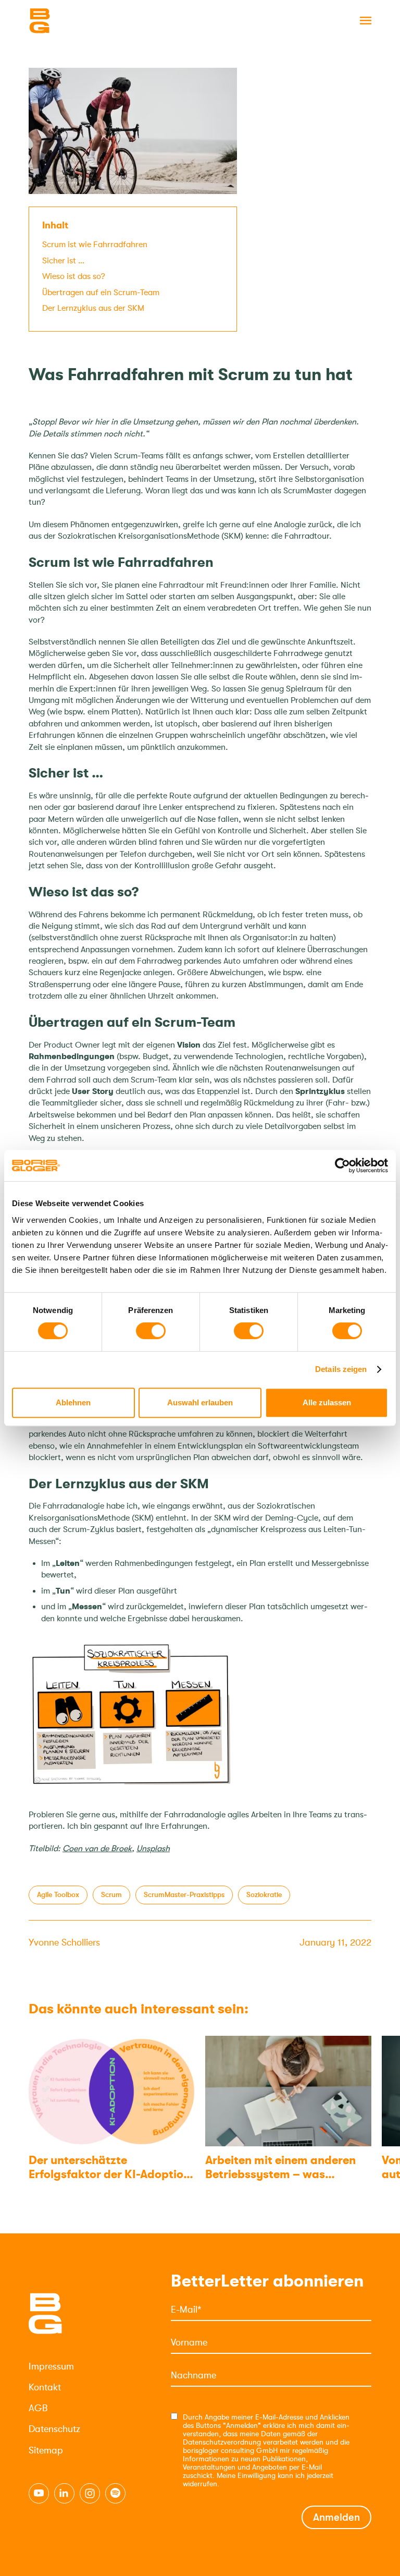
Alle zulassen (327, 1402)
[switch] (151, 1331)
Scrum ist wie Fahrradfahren (95, 245)
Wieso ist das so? (74, 276)
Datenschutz (54, 2429)
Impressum (51, 2366)
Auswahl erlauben (200, 1402)
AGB (38, 2408)
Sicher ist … (63, 261)
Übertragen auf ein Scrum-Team (101, 293)
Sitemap (46, 2450)
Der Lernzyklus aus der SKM (93, 308)
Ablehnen (73, 1402)
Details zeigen (341, 1369)
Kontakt (45, 2387)
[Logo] (81, 21)
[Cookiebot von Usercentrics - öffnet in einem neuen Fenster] (342, 1165)
